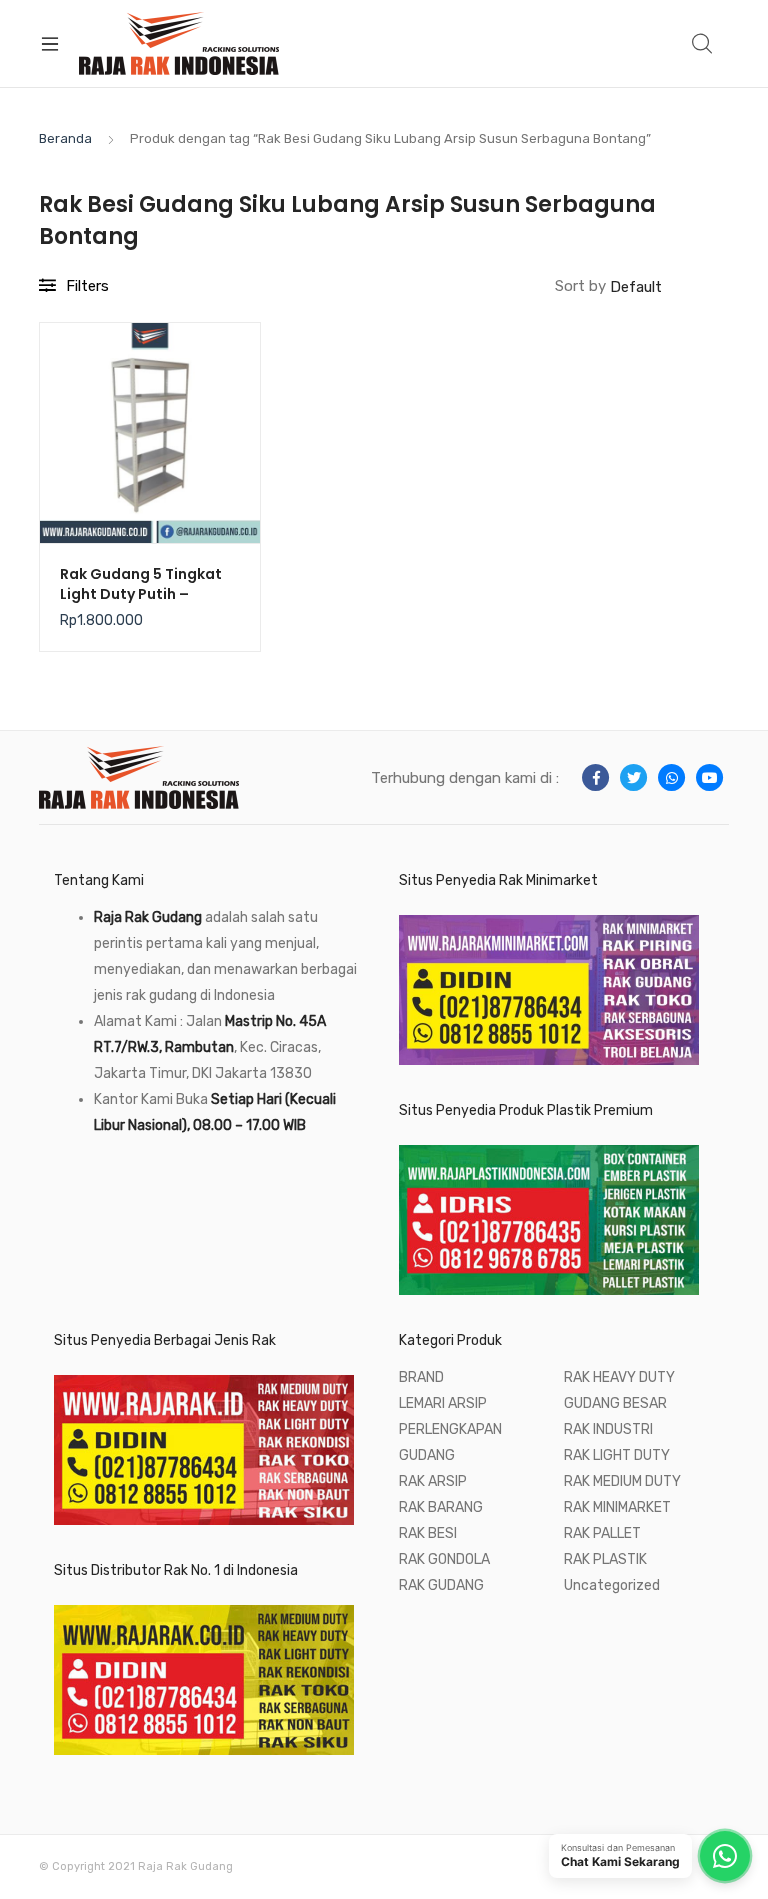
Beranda (65, 138)
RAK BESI (428, 1533)
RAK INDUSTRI (608, 1429)
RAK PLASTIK (605, 1559)
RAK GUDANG (441, 1585)
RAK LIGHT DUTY (617, 1455)
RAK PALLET (602, 1533)
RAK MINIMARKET (617, 1507)
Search (703, 44)
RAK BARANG (441, 1507)
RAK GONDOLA (444, 1559)
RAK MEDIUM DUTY (622, 1481)
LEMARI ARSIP (443, 1403)
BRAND (421, 1377)
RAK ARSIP (433, 1481)
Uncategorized (612, 1585)
